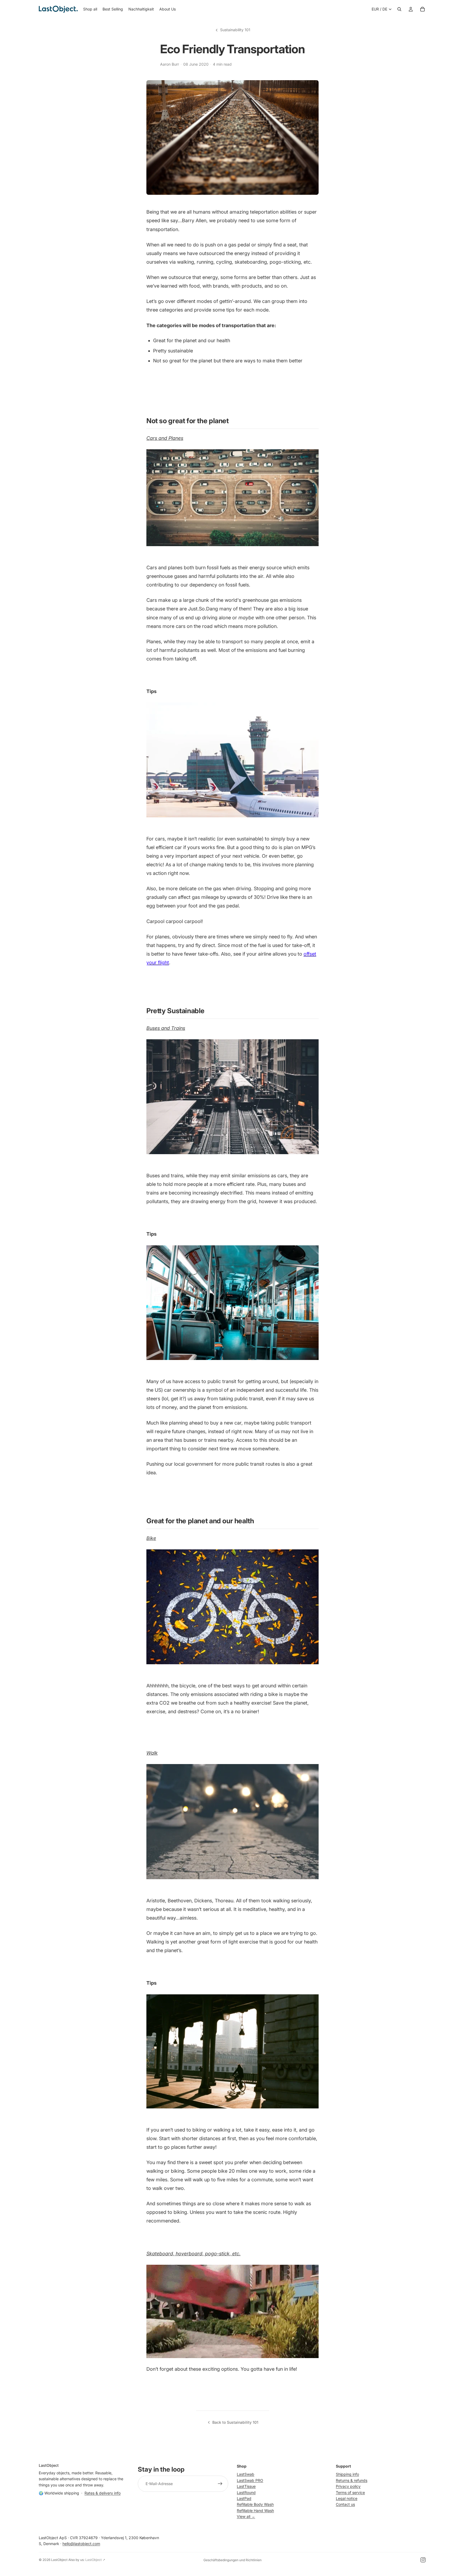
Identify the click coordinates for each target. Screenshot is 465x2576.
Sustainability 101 (235, 30)
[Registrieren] (220, 2484)
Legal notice (347, 2498)
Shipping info (347, 2474)
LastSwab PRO (250, 2480)
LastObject (59, 2560)
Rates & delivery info (103, 2493)
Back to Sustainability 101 (235, 2422)
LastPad (244, 2498)
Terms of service (350, 2492)
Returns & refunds (352, 2480)
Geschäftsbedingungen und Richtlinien (232, 2560)
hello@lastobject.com (81, 2544)
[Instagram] (423, 2560)
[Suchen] (399, 9)
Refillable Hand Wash (255, 2510)
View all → (246, 2516)
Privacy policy (348, 2486)
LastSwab (246, 2474)
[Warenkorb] (422, 9)
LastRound (246, 2492)
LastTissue (246, 2486)
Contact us (345, 2504)
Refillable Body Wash (255, 2504)
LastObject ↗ (95, 2560)
